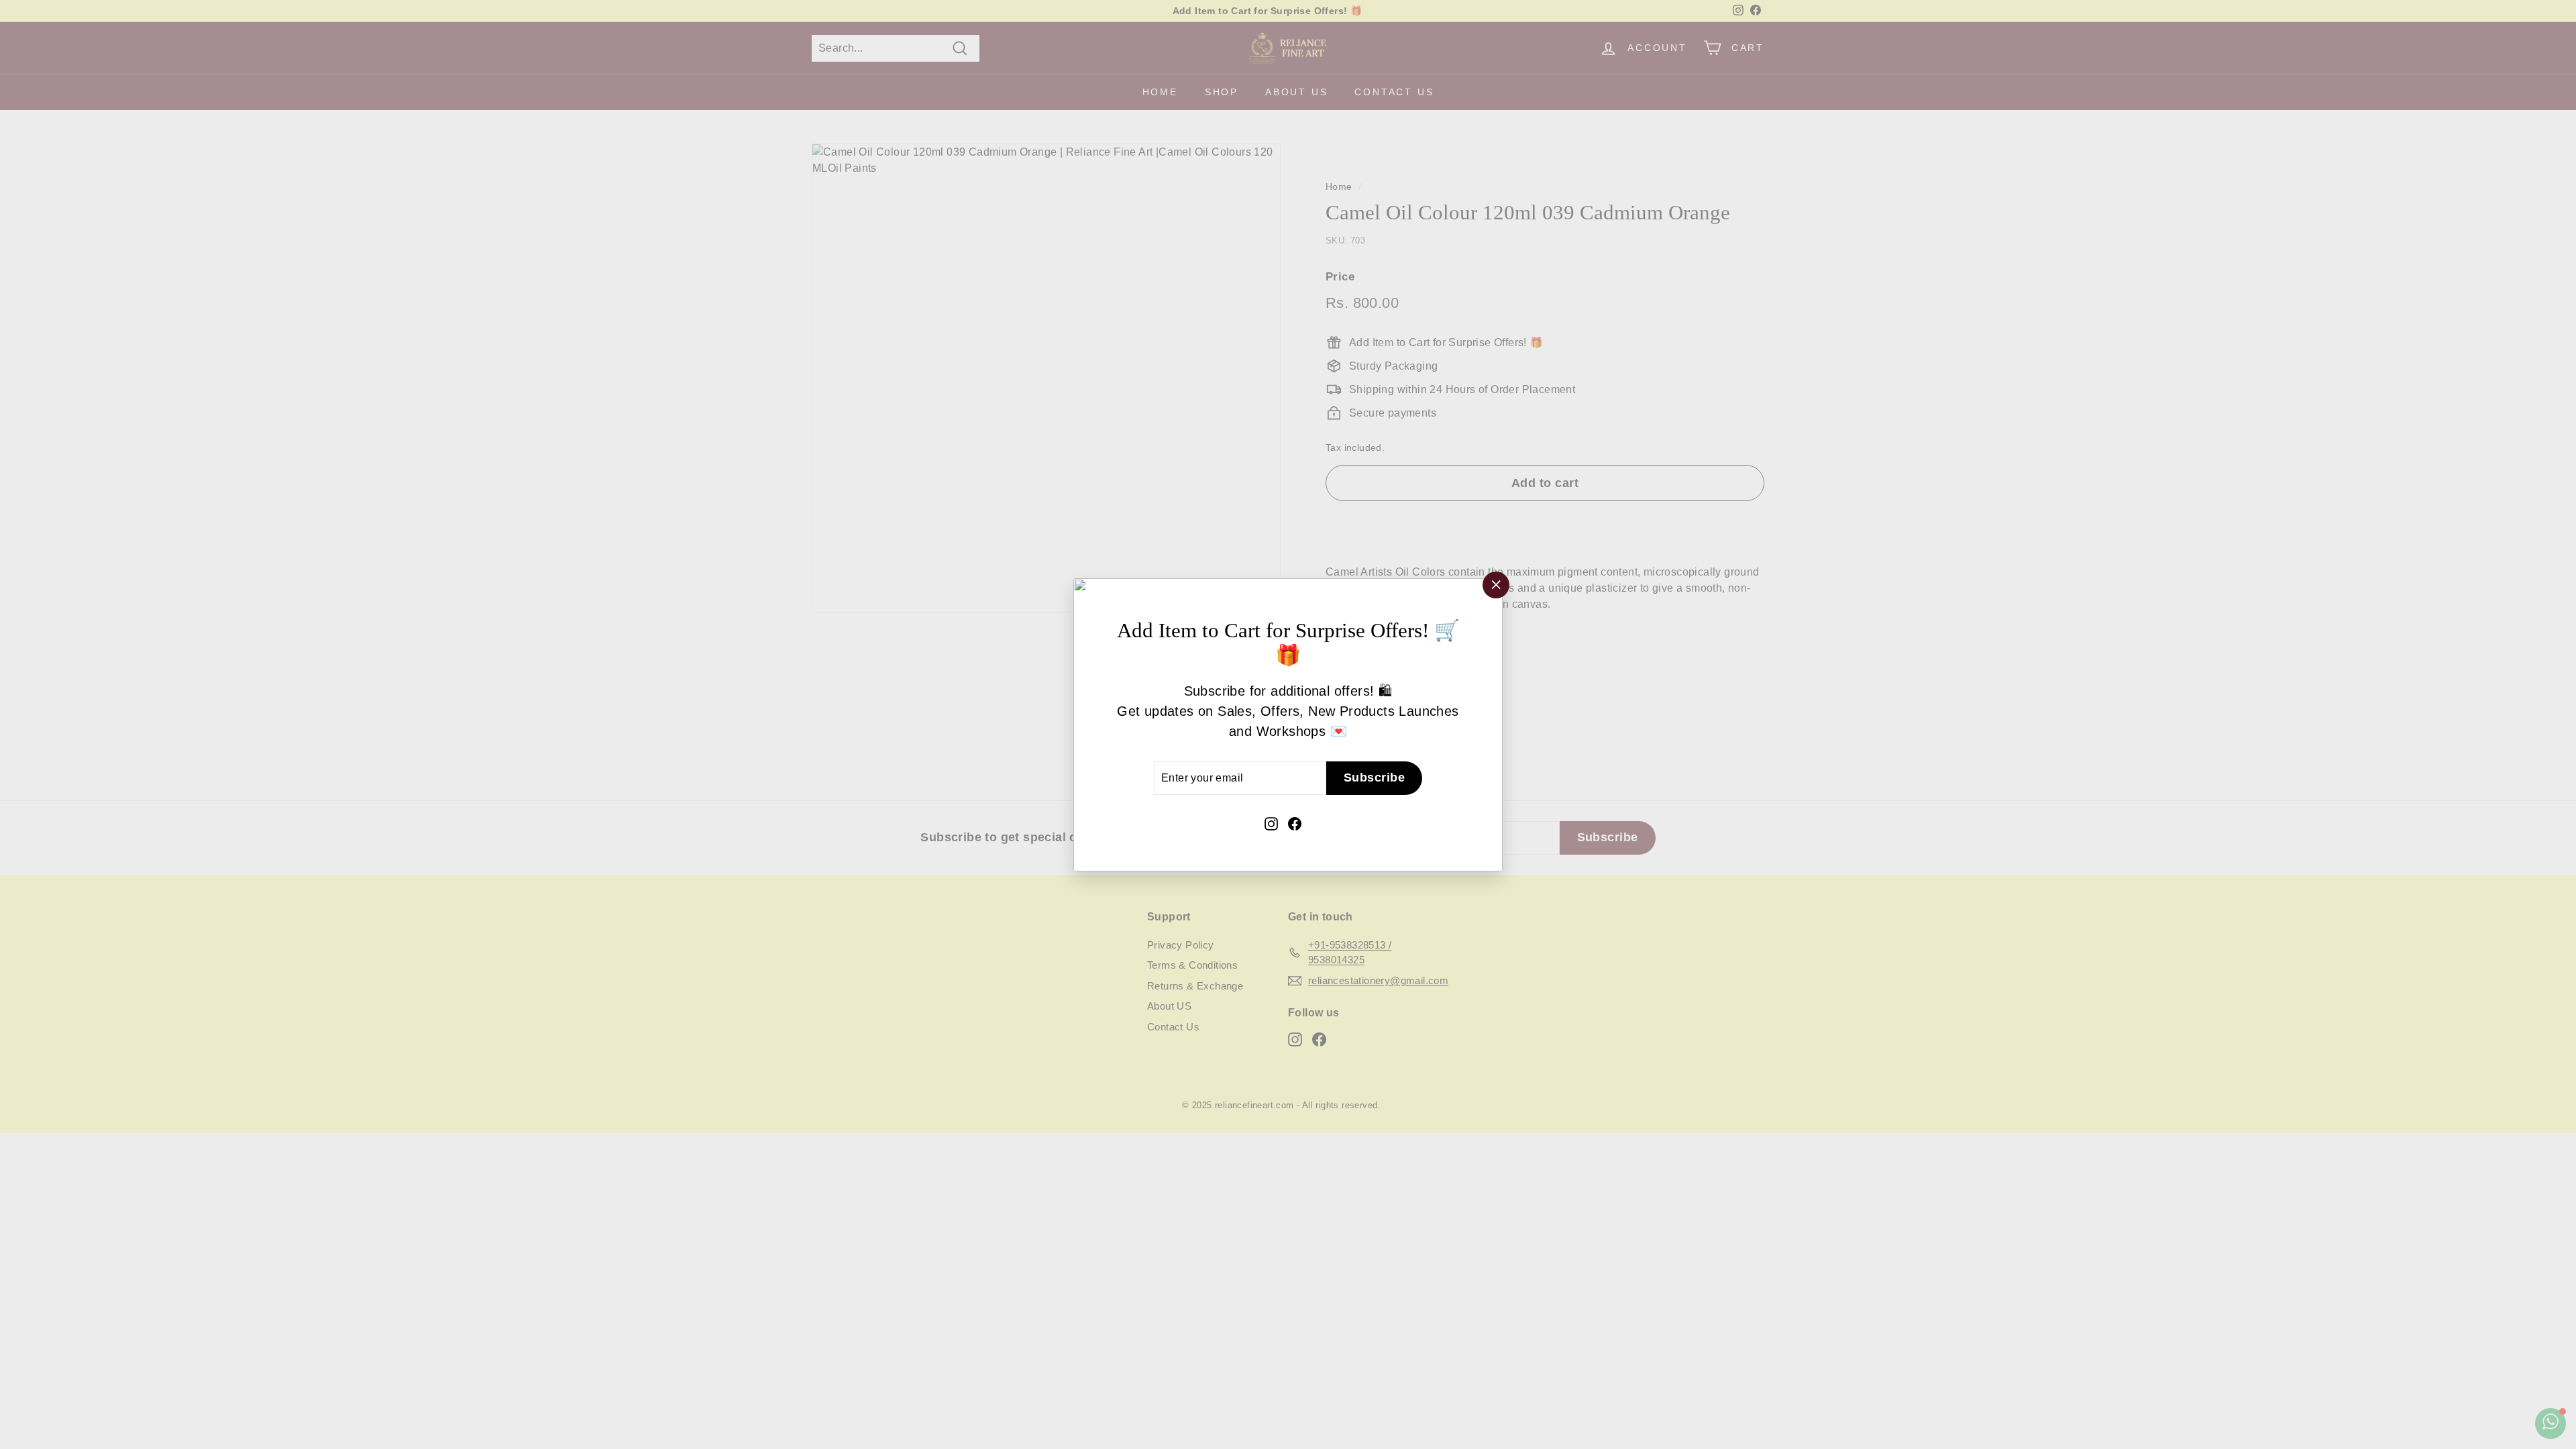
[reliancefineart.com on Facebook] (1295, 822)
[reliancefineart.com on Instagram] (1271, 822)
